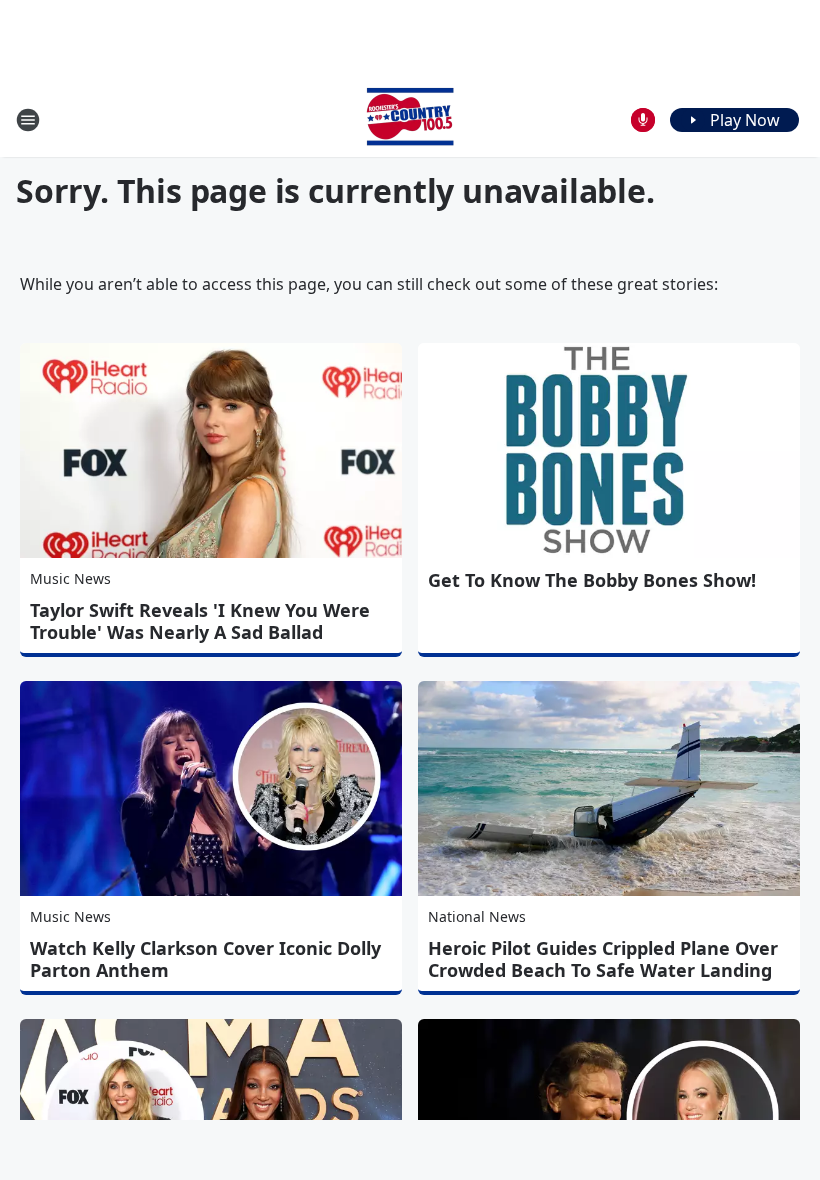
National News (477, 916)
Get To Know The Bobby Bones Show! (592, 580)
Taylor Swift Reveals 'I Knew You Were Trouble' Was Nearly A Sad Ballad (200, 621)
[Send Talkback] (643, 120)
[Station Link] (410, 119)
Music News (70, 578)
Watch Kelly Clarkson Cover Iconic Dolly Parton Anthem (205, 959)
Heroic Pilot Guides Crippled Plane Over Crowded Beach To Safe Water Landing (603, 959)
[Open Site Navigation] (28, 120)
